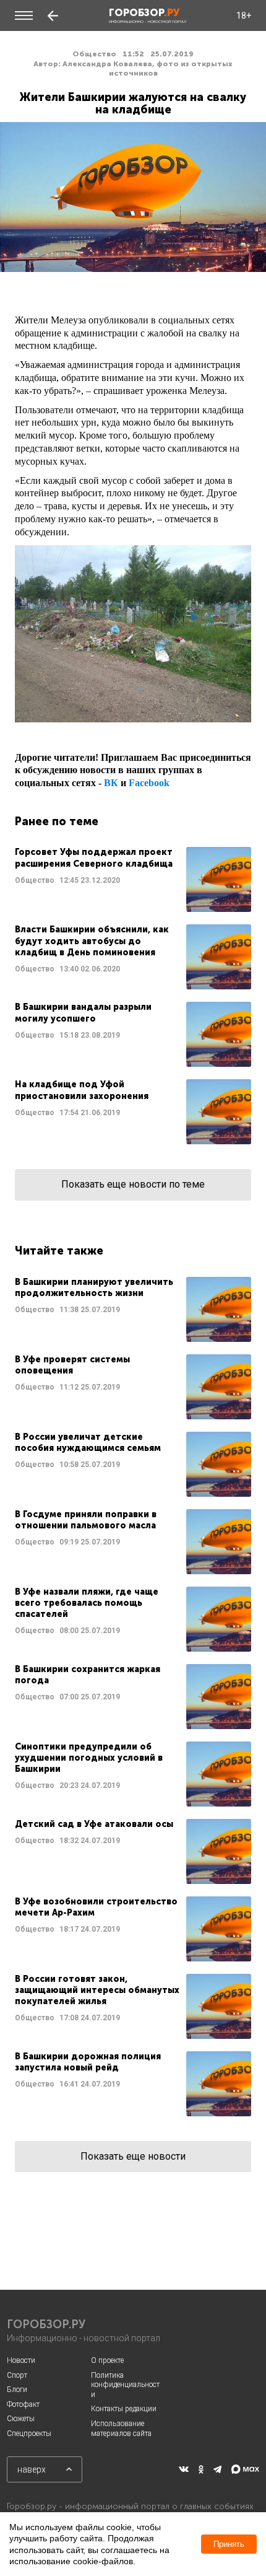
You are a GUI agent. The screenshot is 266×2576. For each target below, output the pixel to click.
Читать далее (133, 879)
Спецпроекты (29, 2434)
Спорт (17, 2375)
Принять (229, 2544)
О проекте (107, 2360)
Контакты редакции (124, 2409)
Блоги (17, 2390)
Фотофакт (23, 2404)
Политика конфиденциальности (125, 2385)
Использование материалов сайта (121, 2429)
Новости (21, 2360)
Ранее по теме (57, 821)
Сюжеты (21, 2419)
